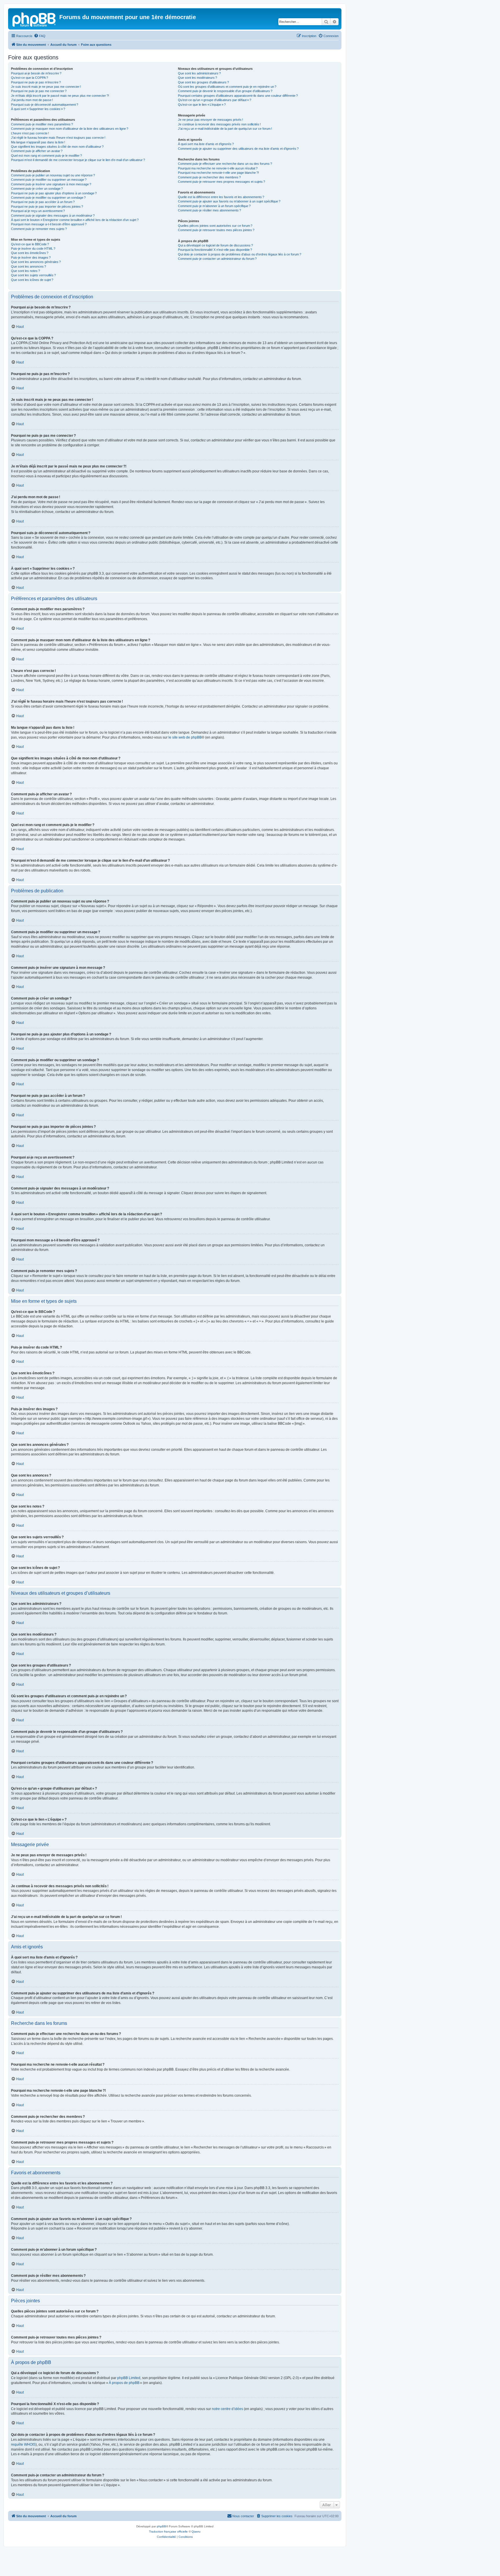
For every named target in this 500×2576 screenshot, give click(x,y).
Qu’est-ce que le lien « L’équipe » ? (202, 105)
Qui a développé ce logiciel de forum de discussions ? (215, 245)
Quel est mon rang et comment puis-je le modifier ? (46, 156)
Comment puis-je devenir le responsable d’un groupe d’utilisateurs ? (225, 91)
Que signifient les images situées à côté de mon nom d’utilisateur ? (57, 147)
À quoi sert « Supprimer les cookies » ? (38, 109)
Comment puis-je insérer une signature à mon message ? (51, 184)
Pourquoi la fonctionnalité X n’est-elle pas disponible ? (215, 250)
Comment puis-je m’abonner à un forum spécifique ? (214, 206)
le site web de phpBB (185, 737)
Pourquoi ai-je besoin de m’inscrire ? (36, 73)
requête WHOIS (23, 2445)
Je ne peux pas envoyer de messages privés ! (211, 120)
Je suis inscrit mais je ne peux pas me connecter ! (46, 87)
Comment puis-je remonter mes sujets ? (39, 229)
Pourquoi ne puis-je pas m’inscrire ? (36, 82)
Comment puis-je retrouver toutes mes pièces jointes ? (216, 230)
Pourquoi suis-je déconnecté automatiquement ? (45, 105)
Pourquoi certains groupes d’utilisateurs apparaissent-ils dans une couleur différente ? (238, 96)
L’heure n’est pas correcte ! (30, 133)
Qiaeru (196, 2532)
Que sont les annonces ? (29, 266)
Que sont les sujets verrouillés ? (33, 275)
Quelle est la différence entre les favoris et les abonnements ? (221, 197)
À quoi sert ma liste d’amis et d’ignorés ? (206, 144)
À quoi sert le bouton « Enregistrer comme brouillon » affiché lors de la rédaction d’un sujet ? (75, 220)
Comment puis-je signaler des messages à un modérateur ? (53, 215)
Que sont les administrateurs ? (199, 73)
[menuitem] (40, 36)
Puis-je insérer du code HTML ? (33, 249)
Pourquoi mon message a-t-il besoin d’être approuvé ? (49, 224)
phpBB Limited (129, 2378)
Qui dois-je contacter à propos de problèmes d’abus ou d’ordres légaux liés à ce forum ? (240, 254)
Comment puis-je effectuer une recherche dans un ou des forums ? (225, 164)
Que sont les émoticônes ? (30, 253)
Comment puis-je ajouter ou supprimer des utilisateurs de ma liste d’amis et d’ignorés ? (238, 149)
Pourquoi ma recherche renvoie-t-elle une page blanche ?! (218, 173)
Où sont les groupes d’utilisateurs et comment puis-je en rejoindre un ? (227, 87)
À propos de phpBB (124, 2383)
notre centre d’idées (227, 2409)
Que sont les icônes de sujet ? (32, 280)
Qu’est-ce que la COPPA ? (30, 78)
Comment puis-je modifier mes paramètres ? (42, 124)
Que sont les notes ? (25, 271)
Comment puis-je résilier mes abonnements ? (209, 210)
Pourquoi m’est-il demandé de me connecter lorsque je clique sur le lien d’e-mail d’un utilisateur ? (78, 160)
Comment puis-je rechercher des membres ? (209, 177)
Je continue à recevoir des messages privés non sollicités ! (219, 124)
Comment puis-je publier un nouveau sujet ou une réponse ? (53, 175)
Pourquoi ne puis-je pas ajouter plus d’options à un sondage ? (54, 193)
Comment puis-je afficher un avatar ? (37, 151)
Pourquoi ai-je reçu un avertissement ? (38, 211)
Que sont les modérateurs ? (197, 78)
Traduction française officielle (168, 2532)
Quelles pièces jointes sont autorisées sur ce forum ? (215, 226)
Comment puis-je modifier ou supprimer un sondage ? (48, 198)
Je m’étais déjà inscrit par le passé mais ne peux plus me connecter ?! (60, 96)
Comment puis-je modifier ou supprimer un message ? (49, 180)
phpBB (161, 2526)
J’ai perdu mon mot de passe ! (32, 100)
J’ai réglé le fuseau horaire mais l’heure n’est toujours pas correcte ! (58, 138)
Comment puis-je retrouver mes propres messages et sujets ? (221, 182)
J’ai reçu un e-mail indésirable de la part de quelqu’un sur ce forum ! (225, 129)
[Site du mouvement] (34, 19)
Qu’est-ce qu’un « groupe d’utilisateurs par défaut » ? (215, 100)
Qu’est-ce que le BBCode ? (30, 244)
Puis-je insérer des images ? (31, 257)
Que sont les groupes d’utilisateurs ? (203, 82)
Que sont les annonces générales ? (36, 262)
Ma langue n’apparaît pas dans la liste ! (38, 142)
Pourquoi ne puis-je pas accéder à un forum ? (43, 202)
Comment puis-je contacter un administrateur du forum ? (217, 259)
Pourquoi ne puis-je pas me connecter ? (39, 91)
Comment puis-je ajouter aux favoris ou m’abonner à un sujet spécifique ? (229, 201)
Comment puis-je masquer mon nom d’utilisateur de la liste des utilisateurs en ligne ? (70, 129)
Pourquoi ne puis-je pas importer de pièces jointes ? (47, 207)
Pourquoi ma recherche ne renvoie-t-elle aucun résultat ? (218, 168)
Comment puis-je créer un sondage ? (37, 189)
